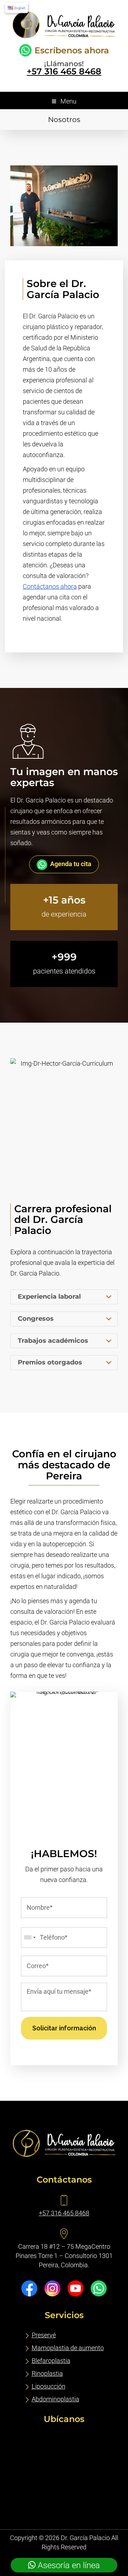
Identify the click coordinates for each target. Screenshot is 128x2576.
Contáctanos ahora (50, 586)
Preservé (44, 2335)
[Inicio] (64, 36)
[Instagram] (52, 2288)
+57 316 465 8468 (64, 71)
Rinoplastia (47, 2373)
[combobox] (30, 1938)
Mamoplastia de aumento (68, 2348)
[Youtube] (76, 2288)
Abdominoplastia (55, 2399)
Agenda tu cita (71, 864)
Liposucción (49, 2386)
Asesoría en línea (68, 2565)
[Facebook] (29, 2288)
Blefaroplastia (51, 2361)
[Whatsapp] (99, 2288)
